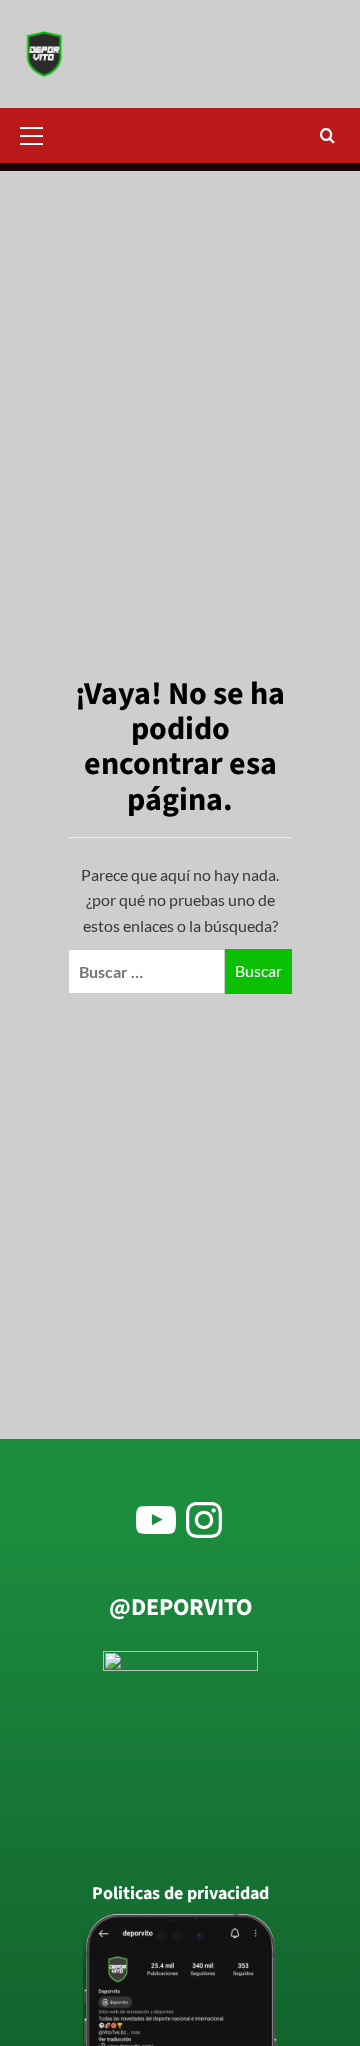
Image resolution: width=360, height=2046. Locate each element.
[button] (40, 133)
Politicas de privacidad (180, 1894)
